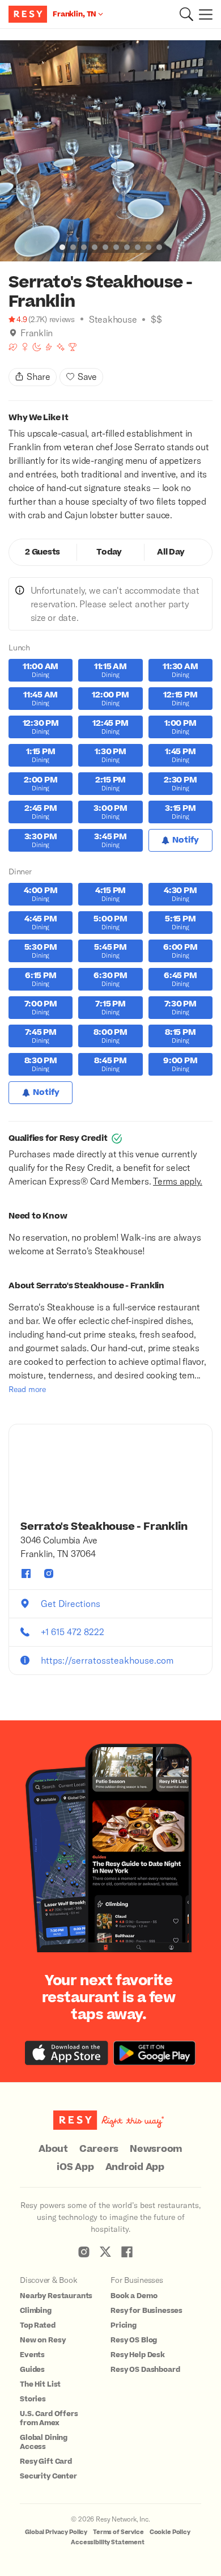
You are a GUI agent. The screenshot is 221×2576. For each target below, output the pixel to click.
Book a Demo (134, 2296)
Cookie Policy (170, 2532)
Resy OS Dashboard (145, 2370)
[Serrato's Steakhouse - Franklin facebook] (26, 1573)
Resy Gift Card (46, 2461)
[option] (110, 151)
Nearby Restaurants (56, 2296)
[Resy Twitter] (105, 2252)
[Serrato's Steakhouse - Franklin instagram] (49, 1573)
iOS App (75, 2167)
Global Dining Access (44, 2442)
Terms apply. (178, 1181)
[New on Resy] (61, 347)
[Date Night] (13, 347)
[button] (186, 14)
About (53, 2149)
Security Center (48, 2476)
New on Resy (42, 2340)
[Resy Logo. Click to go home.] (29, 14)
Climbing (36, 2311)
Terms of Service (118, 2532)
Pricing (124, 2325)
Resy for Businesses (146, 2311)
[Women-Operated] (25, 347)
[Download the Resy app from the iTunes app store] (67, 2053)
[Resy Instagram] (84, 2252)
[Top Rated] (73, 347)
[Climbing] (49, 347)
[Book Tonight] (37, 347)
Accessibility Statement (108, 2542)
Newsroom (156, 2149)
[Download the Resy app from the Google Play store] (154, 2053)
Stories (33, 2399)
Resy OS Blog (134, 2340)
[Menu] (203, 14)
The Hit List (40, 2384)
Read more (27, 1389)
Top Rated (38, 2325)
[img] (13, 333)
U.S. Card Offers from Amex (49, 2418)
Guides (32, 2370)
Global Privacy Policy (56, 2532)
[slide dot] (62, 247)
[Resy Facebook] (127, 2252)
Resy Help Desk (138, 2355)
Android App (135, 2167)
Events (32, 2355)
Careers (99, 2149)
